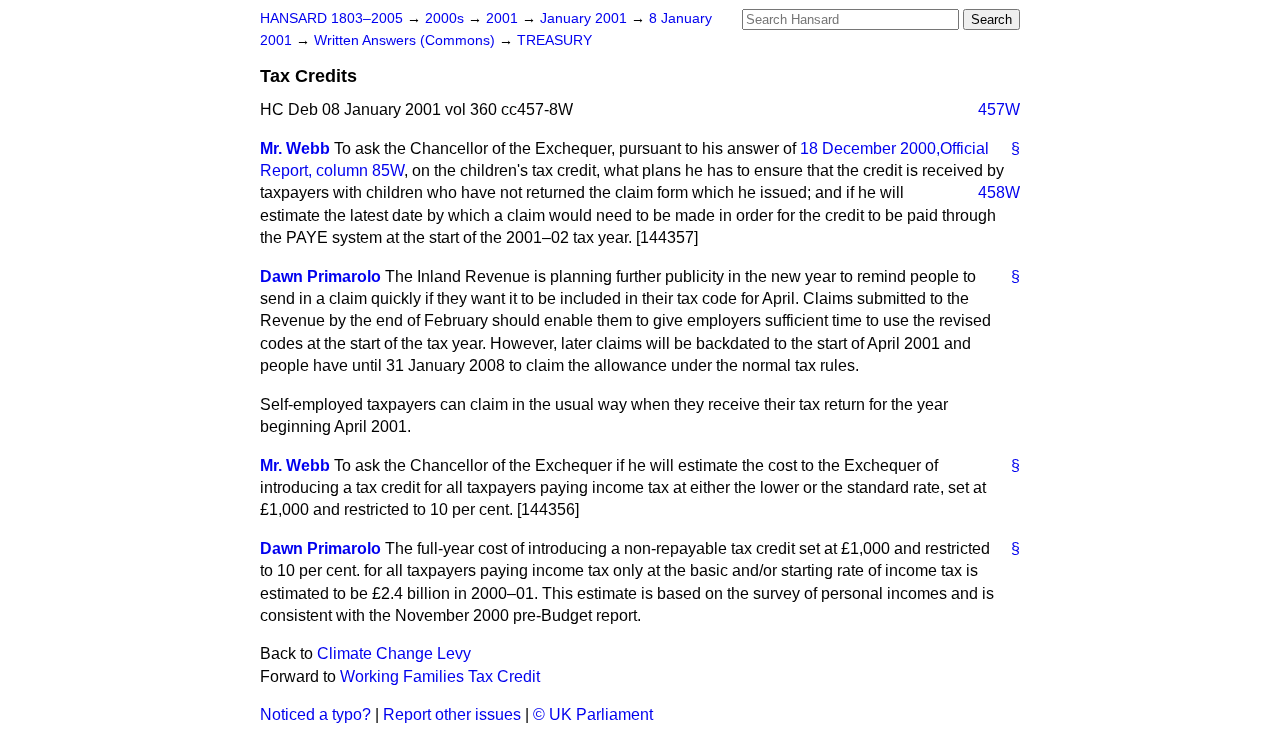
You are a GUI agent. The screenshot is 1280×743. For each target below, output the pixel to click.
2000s (446, 18)
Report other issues (452, 714)
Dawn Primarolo (320, 276)
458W (999, 192)
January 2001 (585, 18)
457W (999, 109)
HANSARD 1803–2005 (331, 18)
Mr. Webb (295, 148)
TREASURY (554, 40)
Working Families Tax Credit (440, 676)
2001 (504, 18)
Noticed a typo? (315, 714)
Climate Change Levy (394, 653)
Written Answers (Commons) (406, 40)
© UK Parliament (593, 714)
